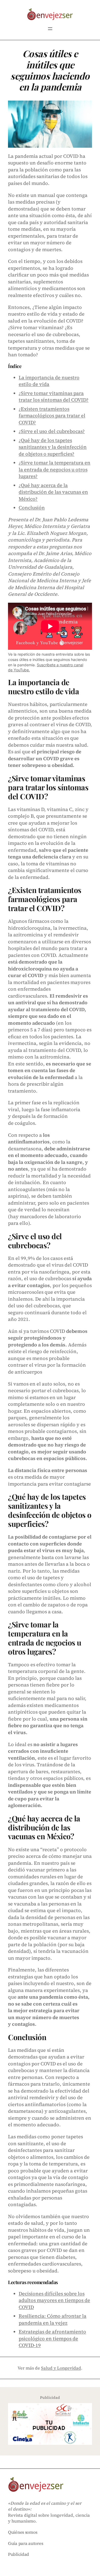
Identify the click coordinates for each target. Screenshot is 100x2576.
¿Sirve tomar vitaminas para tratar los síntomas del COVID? (54, 397)
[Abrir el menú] (50, 29)
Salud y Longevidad (61, 2368)
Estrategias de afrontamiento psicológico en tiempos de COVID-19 (52, 2338)
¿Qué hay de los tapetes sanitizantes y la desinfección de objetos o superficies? (53, 447)
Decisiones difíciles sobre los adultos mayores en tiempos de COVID (54, 2300)
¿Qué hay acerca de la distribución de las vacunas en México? (53, 492)
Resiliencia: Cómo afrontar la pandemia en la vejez (53, 2319)
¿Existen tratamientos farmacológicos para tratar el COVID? (52, 416)
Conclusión (32, 508)
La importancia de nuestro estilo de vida (49, 381)
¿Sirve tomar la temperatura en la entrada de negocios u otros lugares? (55, 469)
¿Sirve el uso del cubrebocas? (52, 431)
